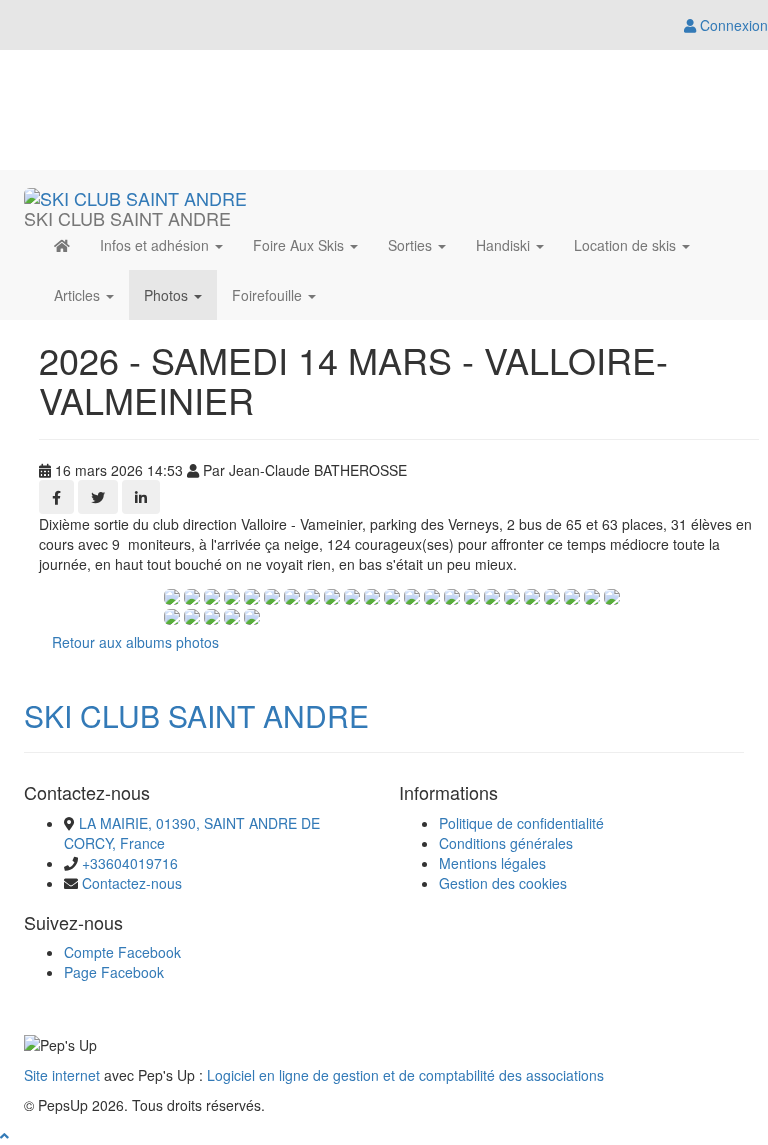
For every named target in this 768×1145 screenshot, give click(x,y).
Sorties (412, 245)
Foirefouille (269, 295)
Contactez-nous (132, 883)
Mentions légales (492, 863)
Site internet (62, 1075)
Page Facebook (114, 972)
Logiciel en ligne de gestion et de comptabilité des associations (405, 1075)
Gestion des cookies (503, 883)
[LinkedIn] (141, 497)
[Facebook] (56, 497)
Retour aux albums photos (135, 642)
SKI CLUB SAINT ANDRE (196, 715)
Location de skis (627, 245)
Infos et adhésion (156, 245)
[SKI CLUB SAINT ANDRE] (135, 195)
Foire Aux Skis (300, 245)
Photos (168, 295)
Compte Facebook (122, 952)
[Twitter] (98, 497)
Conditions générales (506, 843)
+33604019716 (130, 863)
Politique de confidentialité (521, 823)
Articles (79, 295)
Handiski (505, 245)
